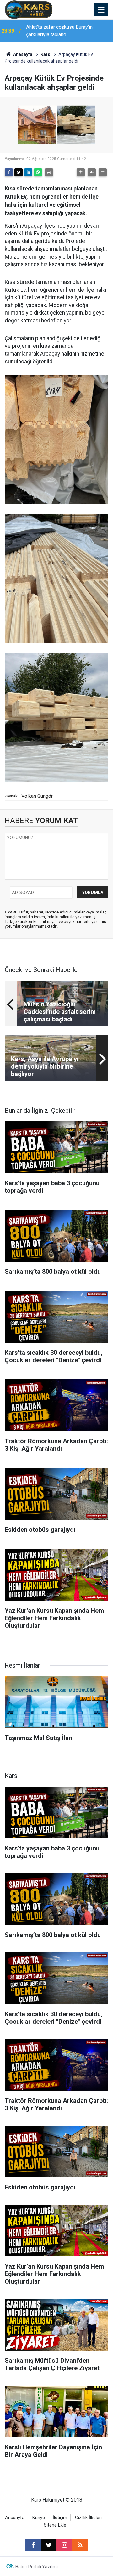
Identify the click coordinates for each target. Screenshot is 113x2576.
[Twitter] (19, 172)
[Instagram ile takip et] (64, 2545)
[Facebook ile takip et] (33, 2545)
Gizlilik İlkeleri (88, 2518)
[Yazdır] (49, 172)
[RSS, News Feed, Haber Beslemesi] (80, 2545)
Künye (39, 2518)
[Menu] (101, 10)
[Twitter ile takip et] (49, 2545)
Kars (45, 54)
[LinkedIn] (28, 172)
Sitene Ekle (55, 2525)
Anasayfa (22, 54)
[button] (81, 172)
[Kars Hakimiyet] (29, 9)
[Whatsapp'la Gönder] (38, 172)
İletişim (60, 2518)
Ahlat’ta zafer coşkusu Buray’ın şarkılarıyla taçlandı (59, 31)
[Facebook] (9, 172)
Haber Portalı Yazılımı (37, 2567)
